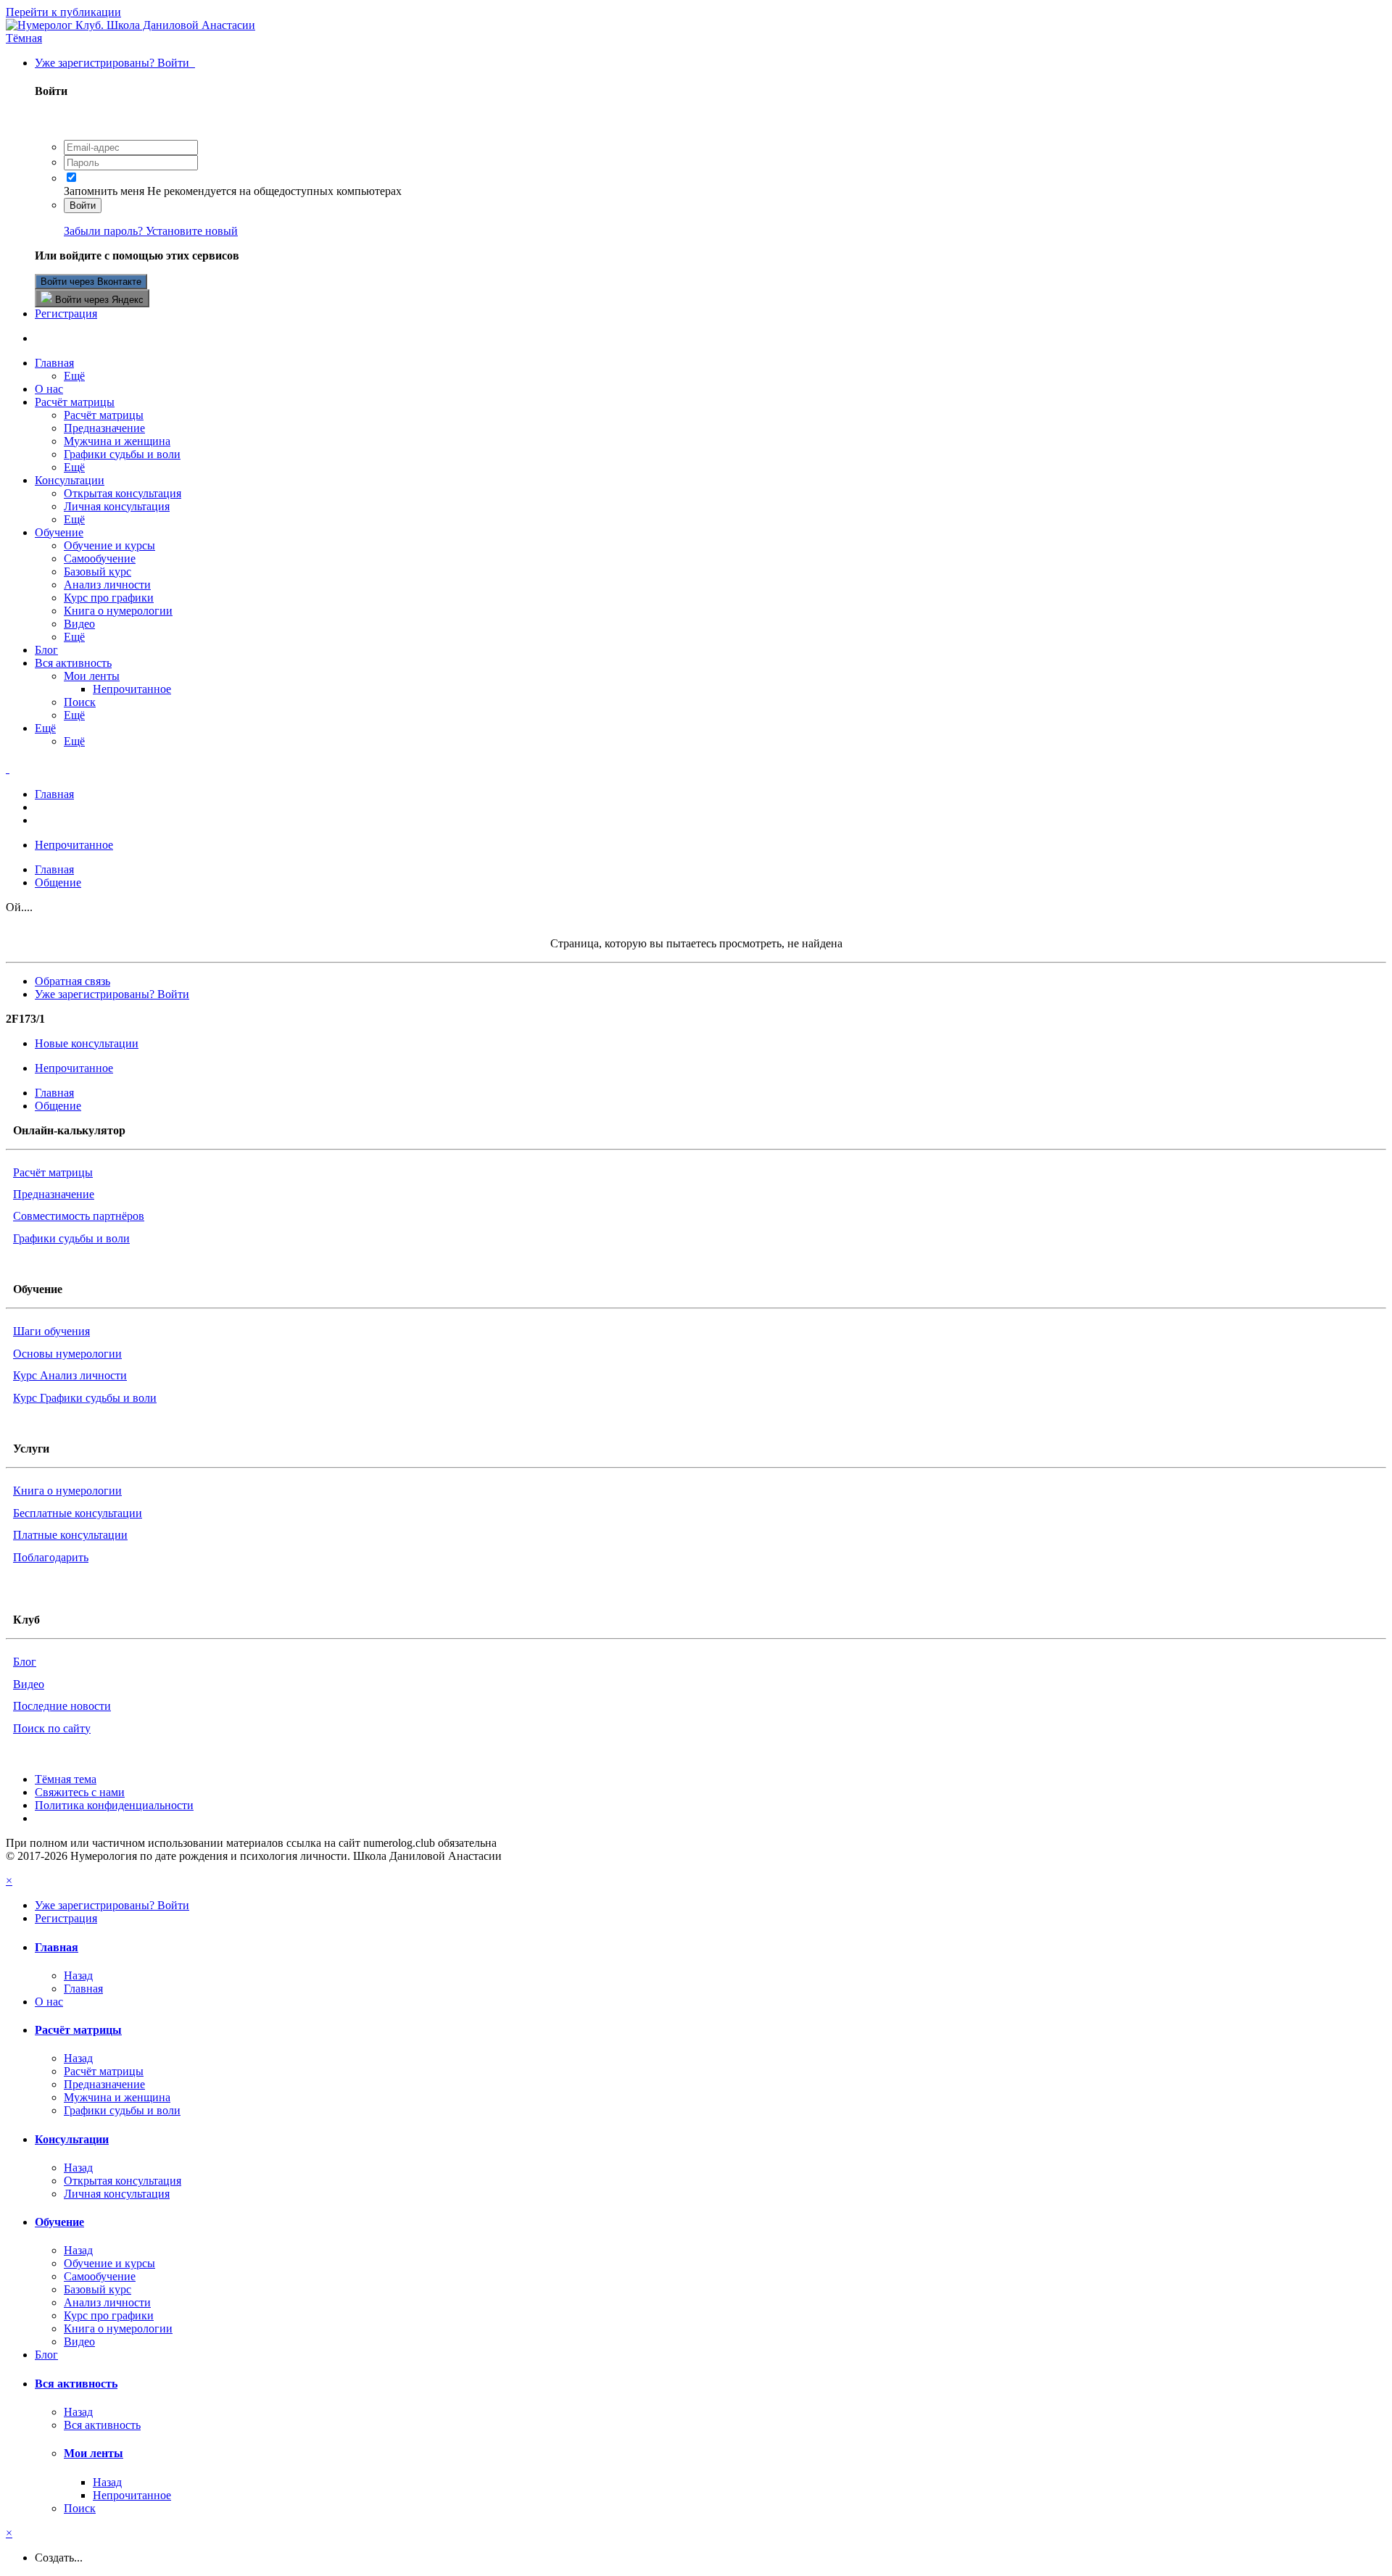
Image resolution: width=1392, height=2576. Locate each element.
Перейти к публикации (63, 12)
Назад (78, 1975)
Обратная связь (72, 981)
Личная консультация (117, 506)
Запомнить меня (104, 191)
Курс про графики (109, 598)
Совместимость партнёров (79, 1216)
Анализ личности (107, 585)
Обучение (59, 532)
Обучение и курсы (109, 545)
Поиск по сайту (52, 1728)
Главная (54, 363)
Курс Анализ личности (70, 1375)
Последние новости (62, 1706)
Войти (83, 205)
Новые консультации (87, 1043)
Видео (79, 624)
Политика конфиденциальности (114, 1805)
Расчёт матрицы (75, 402)
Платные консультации (70, 1535)
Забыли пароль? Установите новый (151, 231)
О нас (49, 389)
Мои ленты (92, 676)
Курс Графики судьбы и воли (85, 1398)
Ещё (74, 376)
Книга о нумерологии (118, 611)
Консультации (70, 480)
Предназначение (104, 428)
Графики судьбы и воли (122, 454)
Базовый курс (98, 572)
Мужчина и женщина (117, 441)
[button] (24, 38)
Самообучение (100, 558)
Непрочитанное (132, 689)
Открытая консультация (123, 493)
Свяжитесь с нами (80, 1792)
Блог (46, 650)
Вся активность (73, 663)
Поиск (80, 702)
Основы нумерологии (67, 1354)
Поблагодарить (51, 1557)
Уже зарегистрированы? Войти (115, 63)
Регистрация (66, 313)
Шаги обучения (51, 1331)
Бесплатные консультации (78, 1513)
